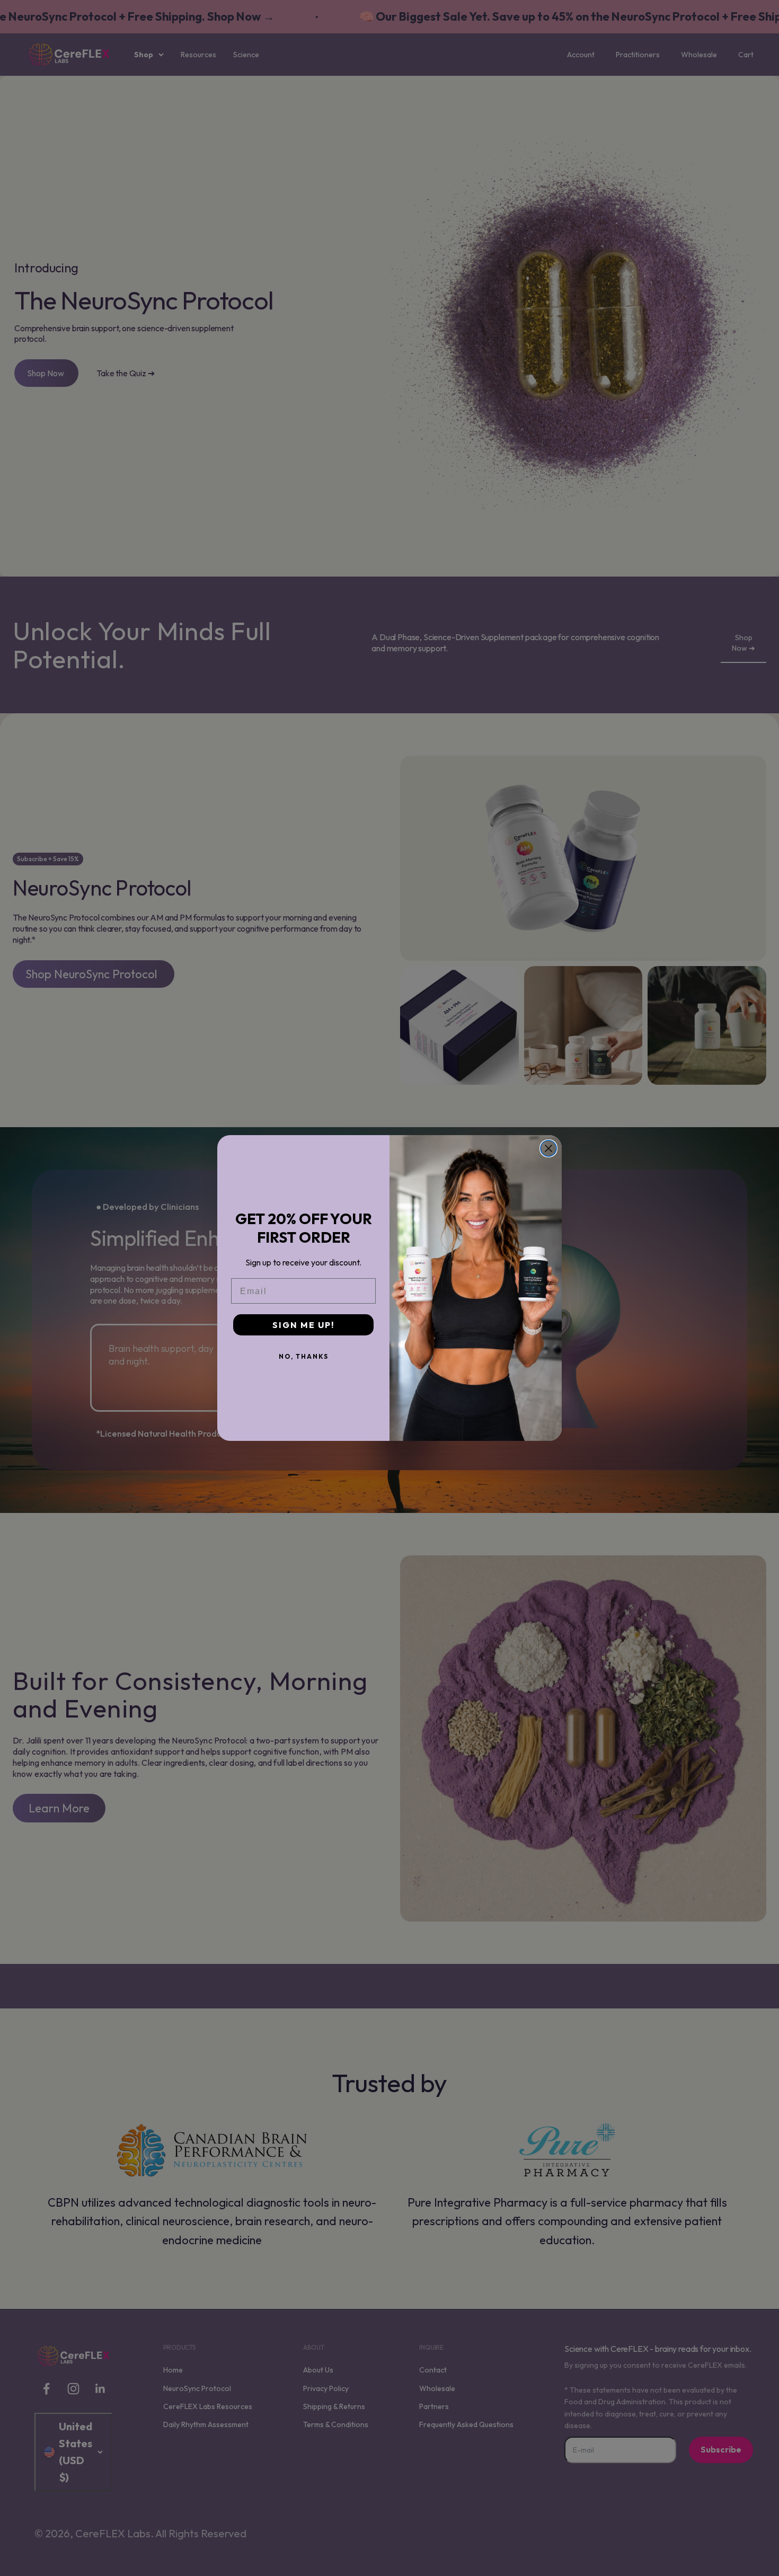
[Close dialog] (548, 1148)
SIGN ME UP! (303, 1325)
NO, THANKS (304, 1356)
